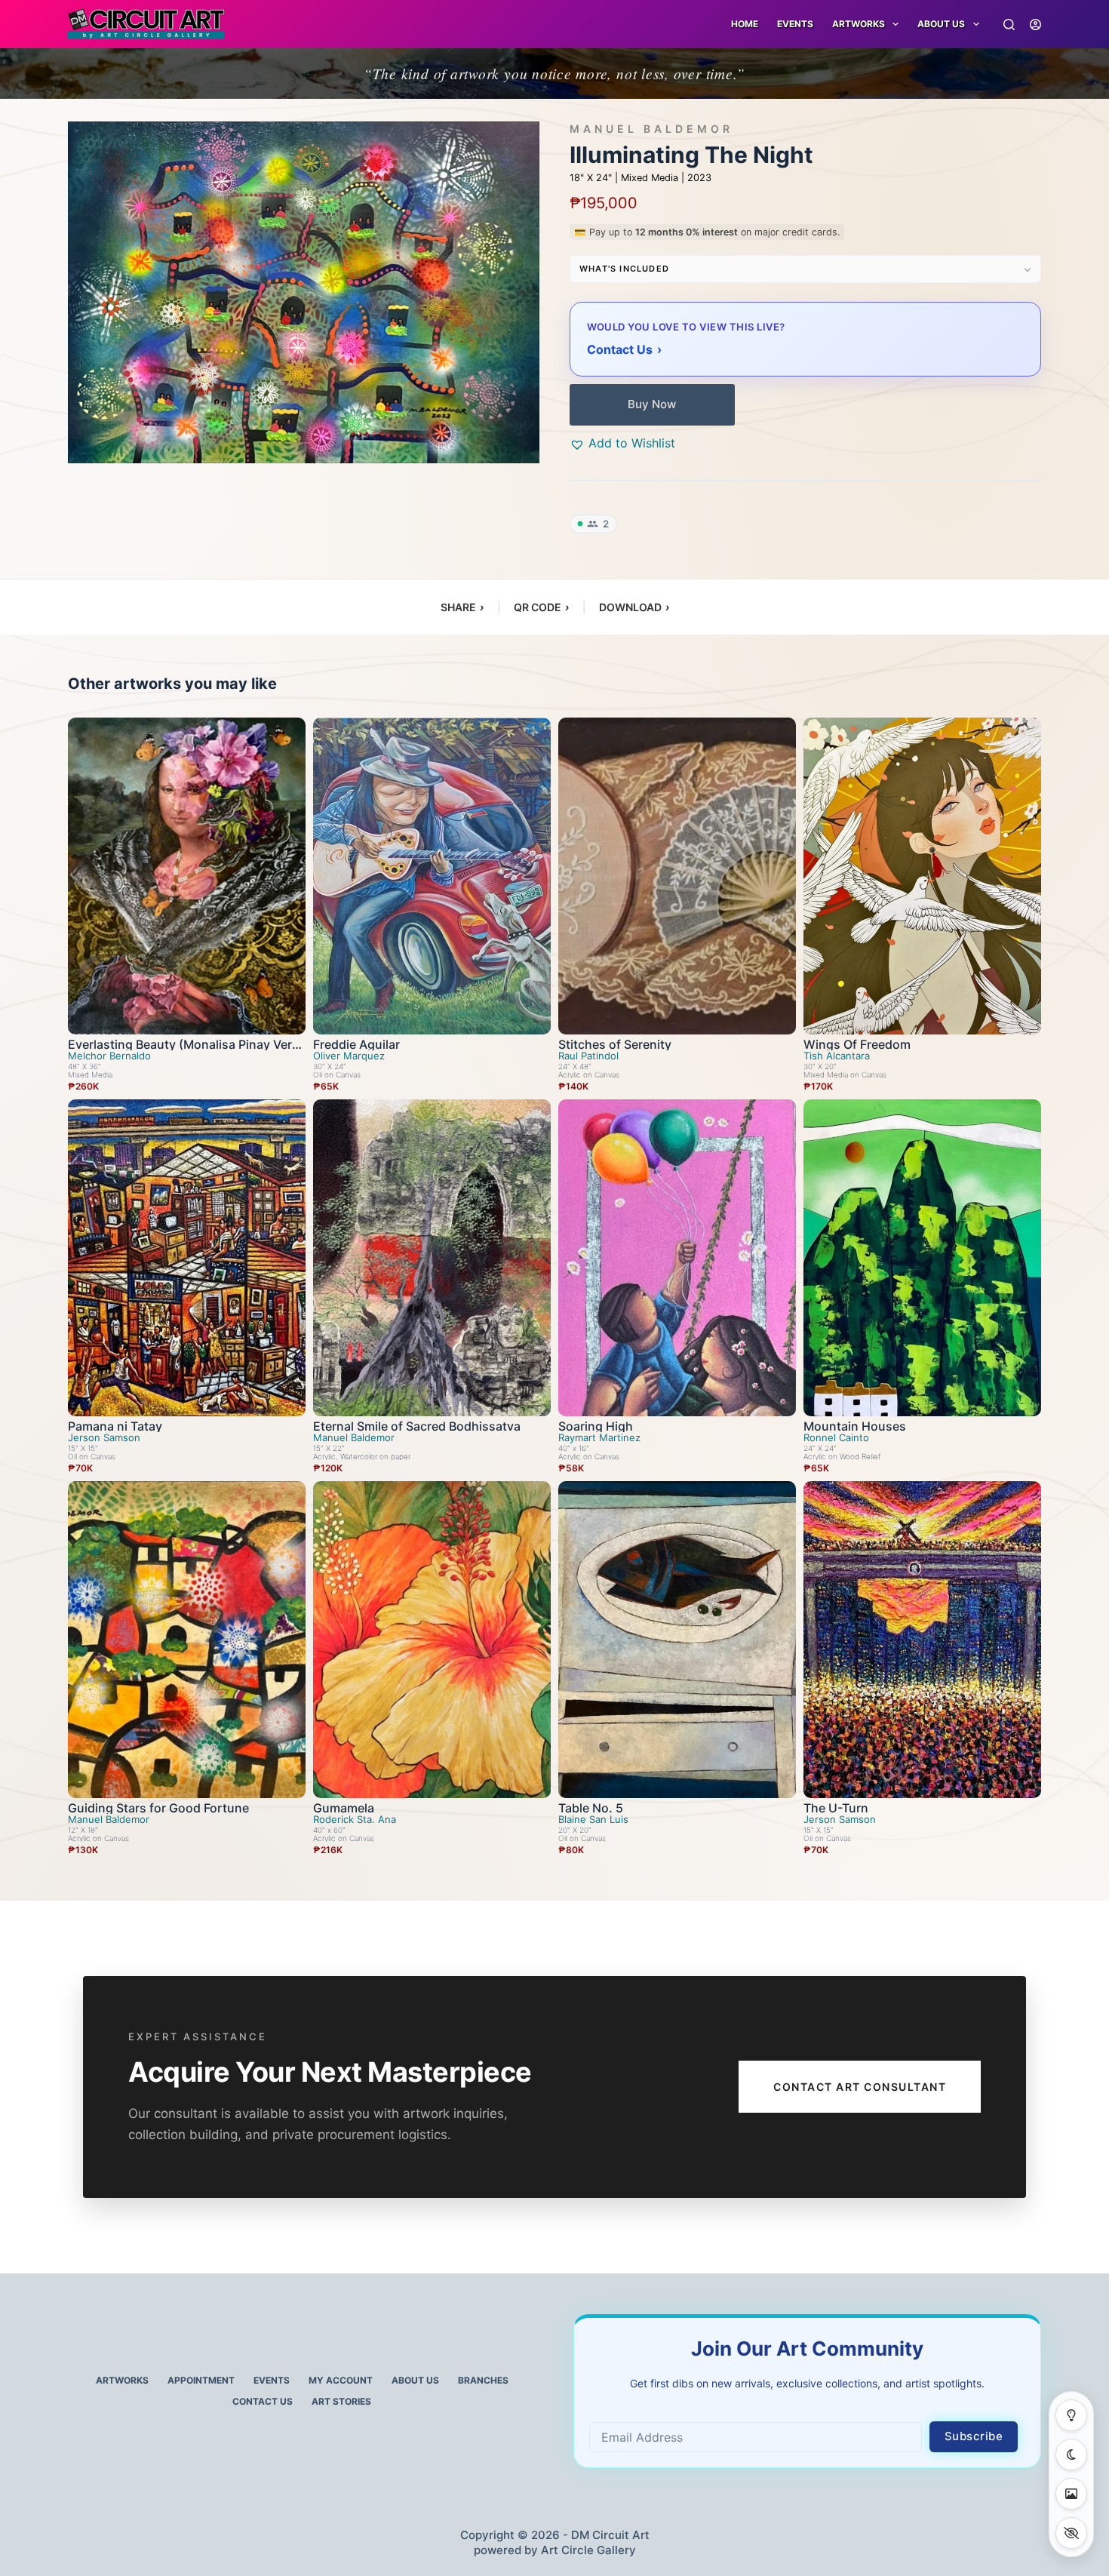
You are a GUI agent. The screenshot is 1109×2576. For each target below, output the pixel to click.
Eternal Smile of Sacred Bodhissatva (417, 1426)
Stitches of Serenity (615, 1044)
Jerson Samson (104, 1438)
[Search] (1009, 25)
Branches (483, 2380)
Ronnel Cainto (836, 1438)
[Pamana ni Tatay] (187, 1258)
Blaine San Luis (593, 1820)
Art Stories (341, 2401)
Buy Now (652, 404)
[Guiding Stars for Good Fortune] (187, 1640)
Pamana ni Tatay (115, 1426)
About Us (941, 24)
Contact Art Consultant (860, 2087)
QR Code (541, 607)
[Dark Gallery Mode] (1071, 2455)
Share (462, 607)
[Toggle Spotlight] (1071, 2415)
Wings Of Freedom (857, 1044)
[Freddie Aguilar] (432, 876)
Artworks (122, 2380)
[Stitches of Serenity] (677, 876)
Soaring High (596, 1426)
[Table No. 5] (677, 1640)
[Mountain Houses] (922, 1258)
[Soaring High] (677, 1258)
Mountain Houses (855, 1426)
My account (341, 2380)
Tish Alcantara (837, 1056)
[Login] (1035, 25)
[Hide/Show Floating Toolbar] (1071, 2533)
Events (795, 24)
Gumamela (344, 1808)
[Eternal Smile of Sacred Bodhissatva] (432, 1258)
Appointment (201, 2380)
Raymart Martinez (599, 1438)
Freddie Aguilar (356, 1044)
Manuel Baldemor (651, 129)
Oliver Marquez (349, 1056)
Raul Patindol (588, 1056)
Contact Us (263, 2401)
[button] (622, 443)
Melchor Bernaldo (109, 1056)
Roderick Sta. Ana (355, 1820)
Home (745, 24)
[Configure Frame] (1071, 2494)
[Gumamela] (432, 1640)
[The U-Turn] (922, 1640)
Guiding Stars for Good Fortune (158, 1808)
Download (634, 607)
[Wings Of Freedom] (922, 876)
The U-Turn (836, 1808)
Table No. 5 (591, 1808)
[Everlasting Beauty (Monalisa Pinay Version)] (187, 876)
